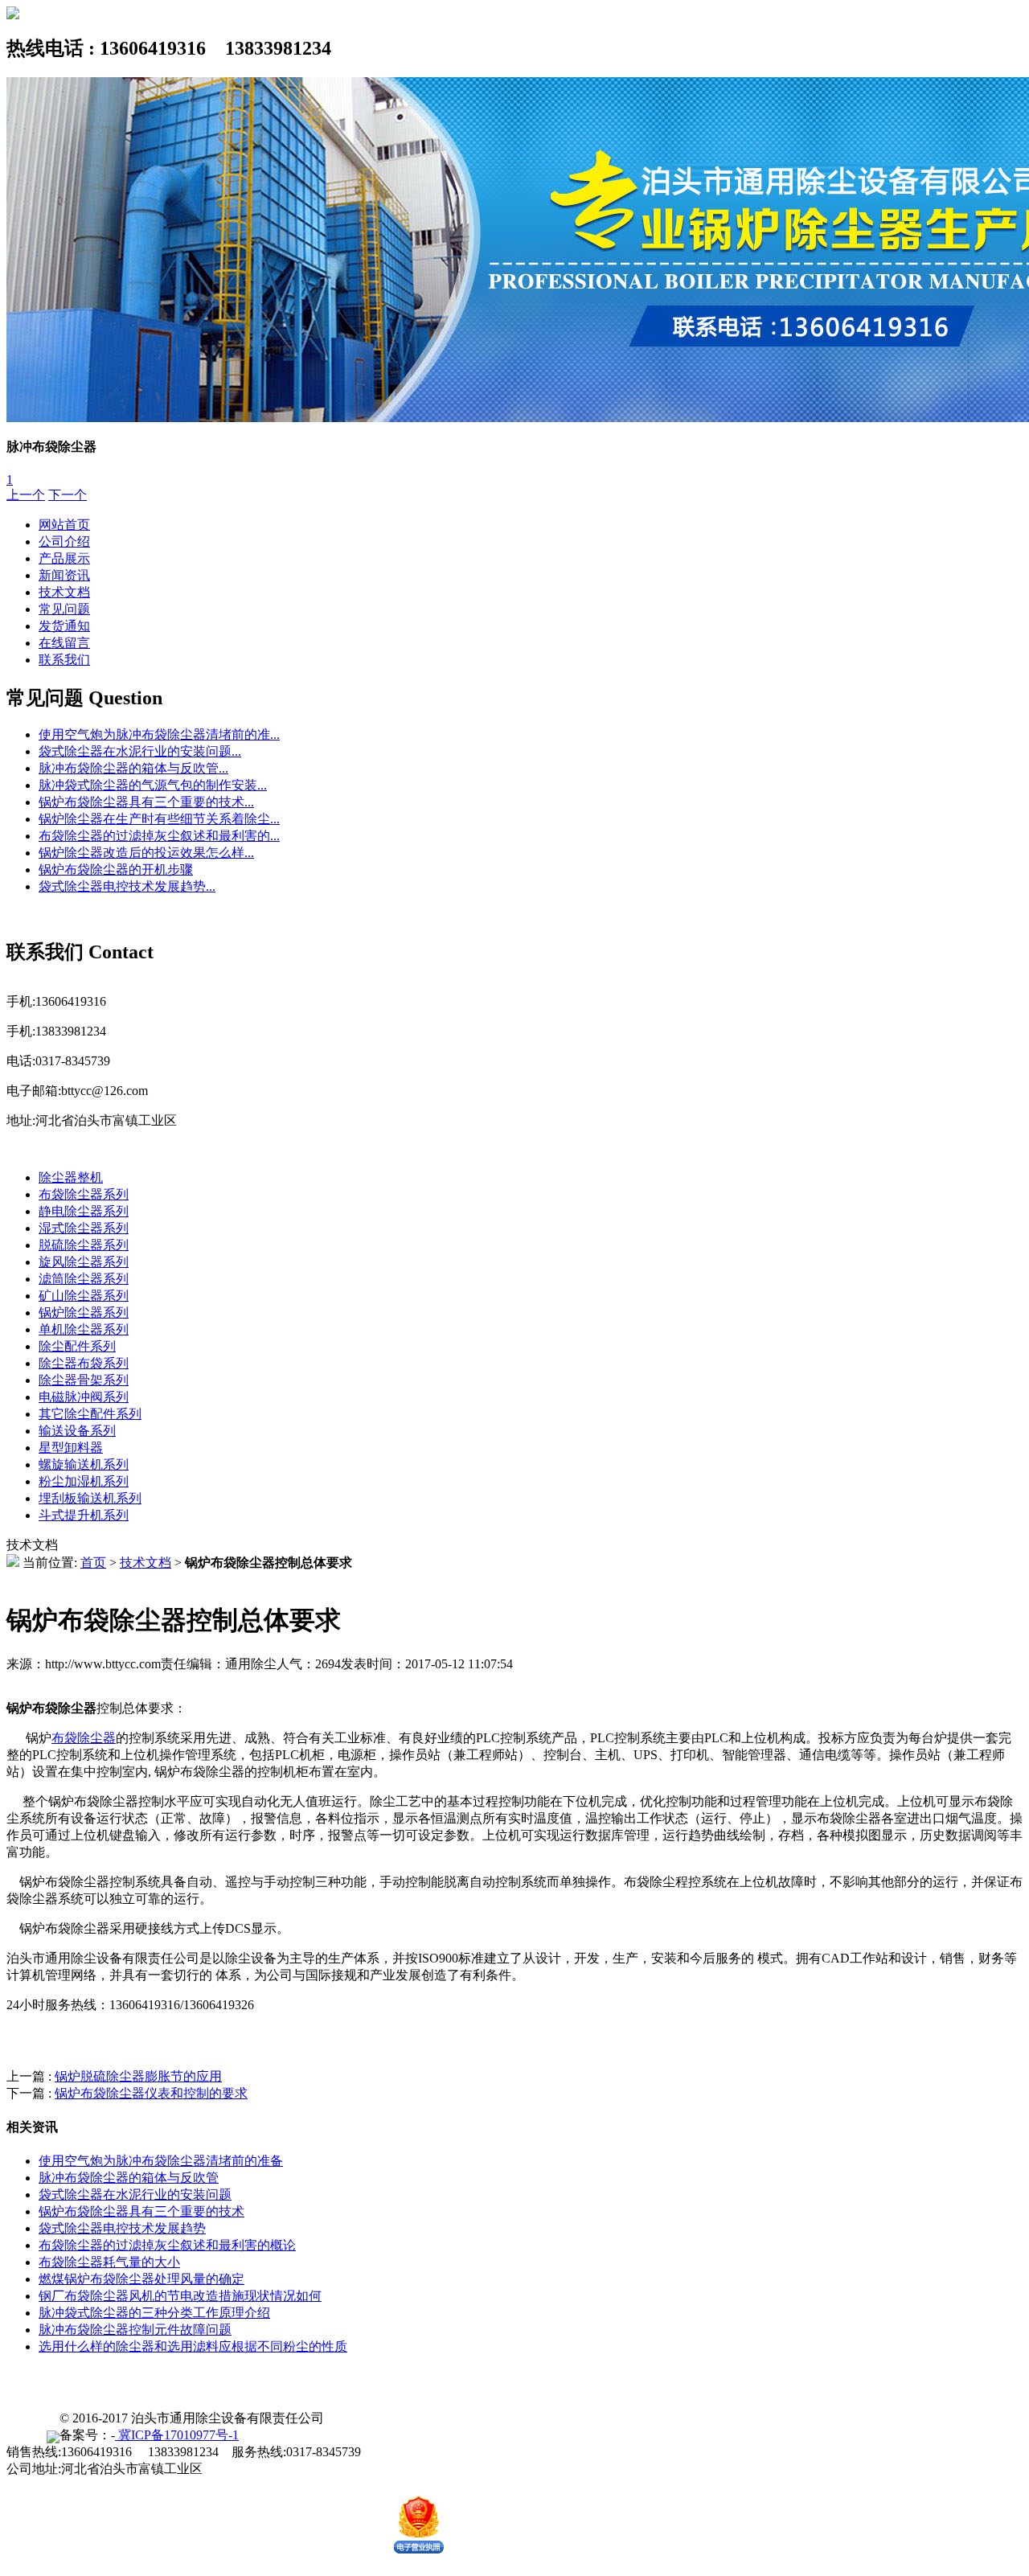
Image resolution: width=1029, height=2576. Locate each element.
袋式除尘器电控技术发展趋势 (122, 2228)
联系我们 (64, 660)
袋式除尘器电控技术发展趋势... (127, 886)
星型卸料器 (71, 1448)
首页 (93, 1563)
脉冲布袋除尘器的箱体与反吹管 (129, 2178)
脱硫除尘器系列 (84, 1245)
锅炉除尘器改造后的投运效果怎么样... (146, 853)
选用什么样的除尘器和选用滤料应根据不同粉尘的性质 (193, 2346)
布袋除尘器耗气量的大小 (109, 2262)
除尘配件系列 (77, 1346)
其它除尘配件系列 (90, 1414)
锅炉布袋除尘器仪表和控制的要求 (151, 2093)
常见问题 (64, 609)
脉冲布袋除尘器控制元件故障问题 (135, 2330)
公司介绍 (64, 541)
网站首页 (64, 525)
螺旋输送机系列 (84, 1464)
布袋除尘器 (84, 1738)
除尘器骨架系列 (84, 1380)
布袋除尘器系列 (84, 1194)
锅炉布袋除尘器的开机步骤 (116, 870)
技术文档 (64, 592)
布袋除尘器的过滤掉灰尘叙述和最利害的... (159, 836)
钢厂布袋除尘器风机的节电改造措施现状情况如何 (180, 2296)
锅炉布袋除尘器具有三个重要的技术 (141, 2211)
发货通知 (64, 626)
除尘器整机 (71, 1177)
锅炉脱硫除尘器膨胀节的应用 (138, 2076)
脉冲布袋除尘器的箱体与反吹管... (133, 768)
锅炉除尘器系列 (84, 1313)
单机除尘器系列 (84, 1329)
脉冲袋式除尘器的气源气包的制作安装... (153, 785)
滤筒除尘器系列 (84, 1279)
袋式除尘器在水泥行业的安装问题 (135, 2195)
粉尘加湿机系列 (84, 1481)
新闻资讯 (64, 575)
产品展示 (64, 558)
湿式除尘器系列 (84, 1228)
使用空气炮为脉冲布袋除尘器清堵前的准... (159, 734)
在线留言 (64, 643)
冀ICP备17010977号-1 (177, 2435)
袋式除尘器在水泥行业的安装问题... (140, 751)
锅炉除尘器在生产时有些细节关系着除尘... (159, 819)
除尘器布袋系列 (84, 1363)
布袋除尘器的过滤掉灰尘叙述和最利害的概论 (167, 2245)
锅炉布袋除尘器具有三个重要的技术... (146, 802)
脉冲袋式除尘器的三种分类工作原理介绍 (154, 2313)
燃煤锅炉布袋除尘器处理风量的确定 (141, 2279)
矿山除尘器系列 (84, 1296)
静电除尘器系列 (84, 1211)
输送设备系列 (77, 1431)
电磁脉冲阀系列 (84, 1397)
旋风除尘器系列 (84, 1262)
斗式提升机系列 (84, 1515)
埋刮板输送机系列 (90, 1498)
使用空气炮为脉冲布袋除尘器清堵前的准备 (161, 2161)
